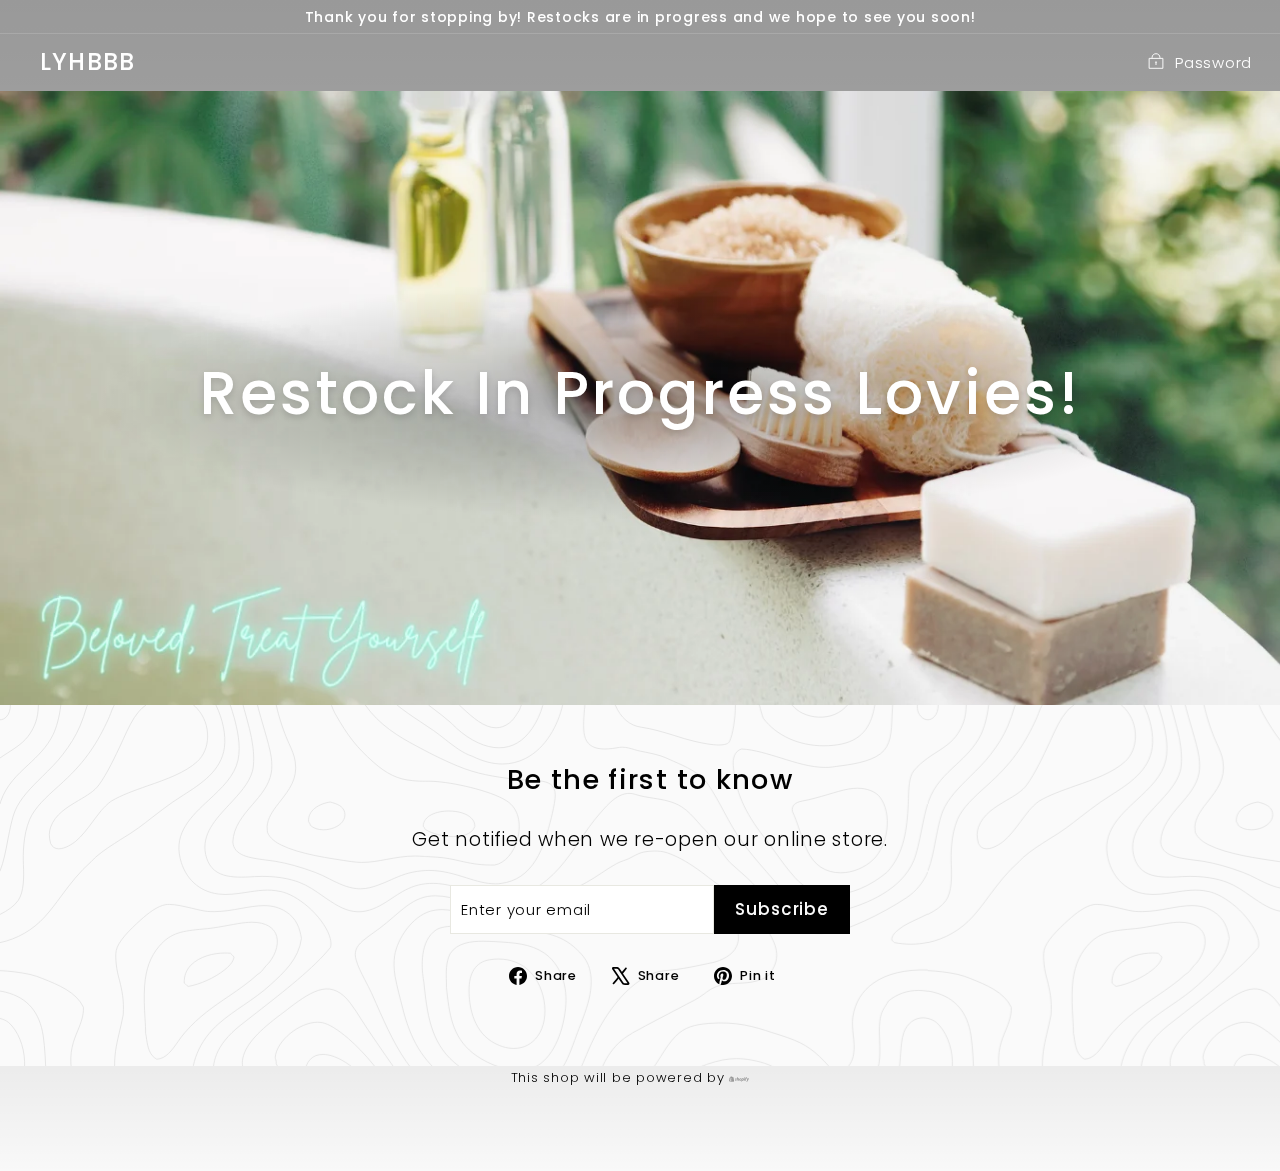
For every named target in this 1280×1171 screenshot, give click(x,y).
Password (1213, 62)
